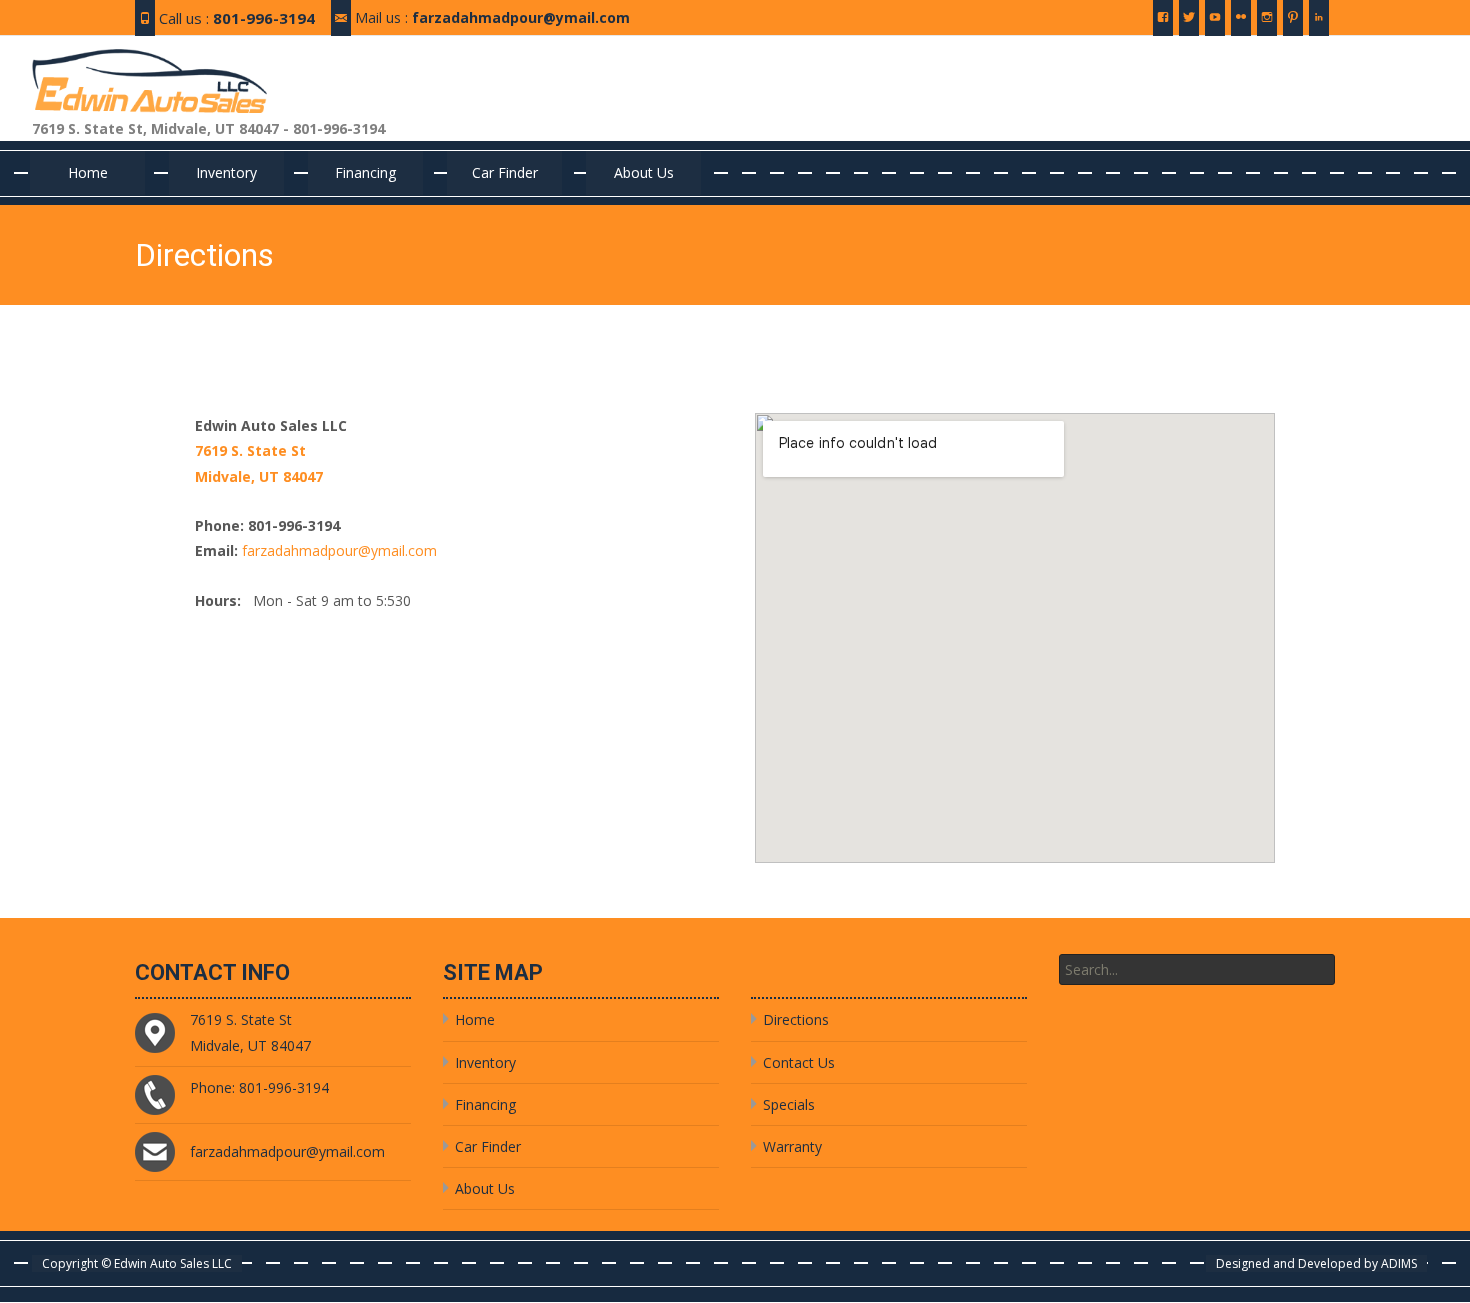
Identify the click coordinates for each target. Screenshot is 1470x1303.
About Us (644, 172)
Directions (796, 1019)
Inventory (226, 172)
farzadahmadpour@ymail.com (521, 17)
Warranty (792, 1146)
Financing (365, 172)
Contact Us (799, 1062)
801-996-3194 (264, 18)
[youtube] (1215, 24)
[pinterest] (1293, 24)
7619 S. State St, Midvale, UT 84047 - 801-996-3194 (208, 128)
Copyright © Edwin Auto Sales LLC (137, 1263)
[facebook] (1163, 24)
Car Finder (505, 172)
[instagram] (1267, 24)
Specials (789, 1104)
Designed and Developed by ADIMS (1316, 1263)
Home (88, 172)
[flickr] (1241, 24)
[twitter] (1189, 24)
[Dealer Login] (1319, 24)
